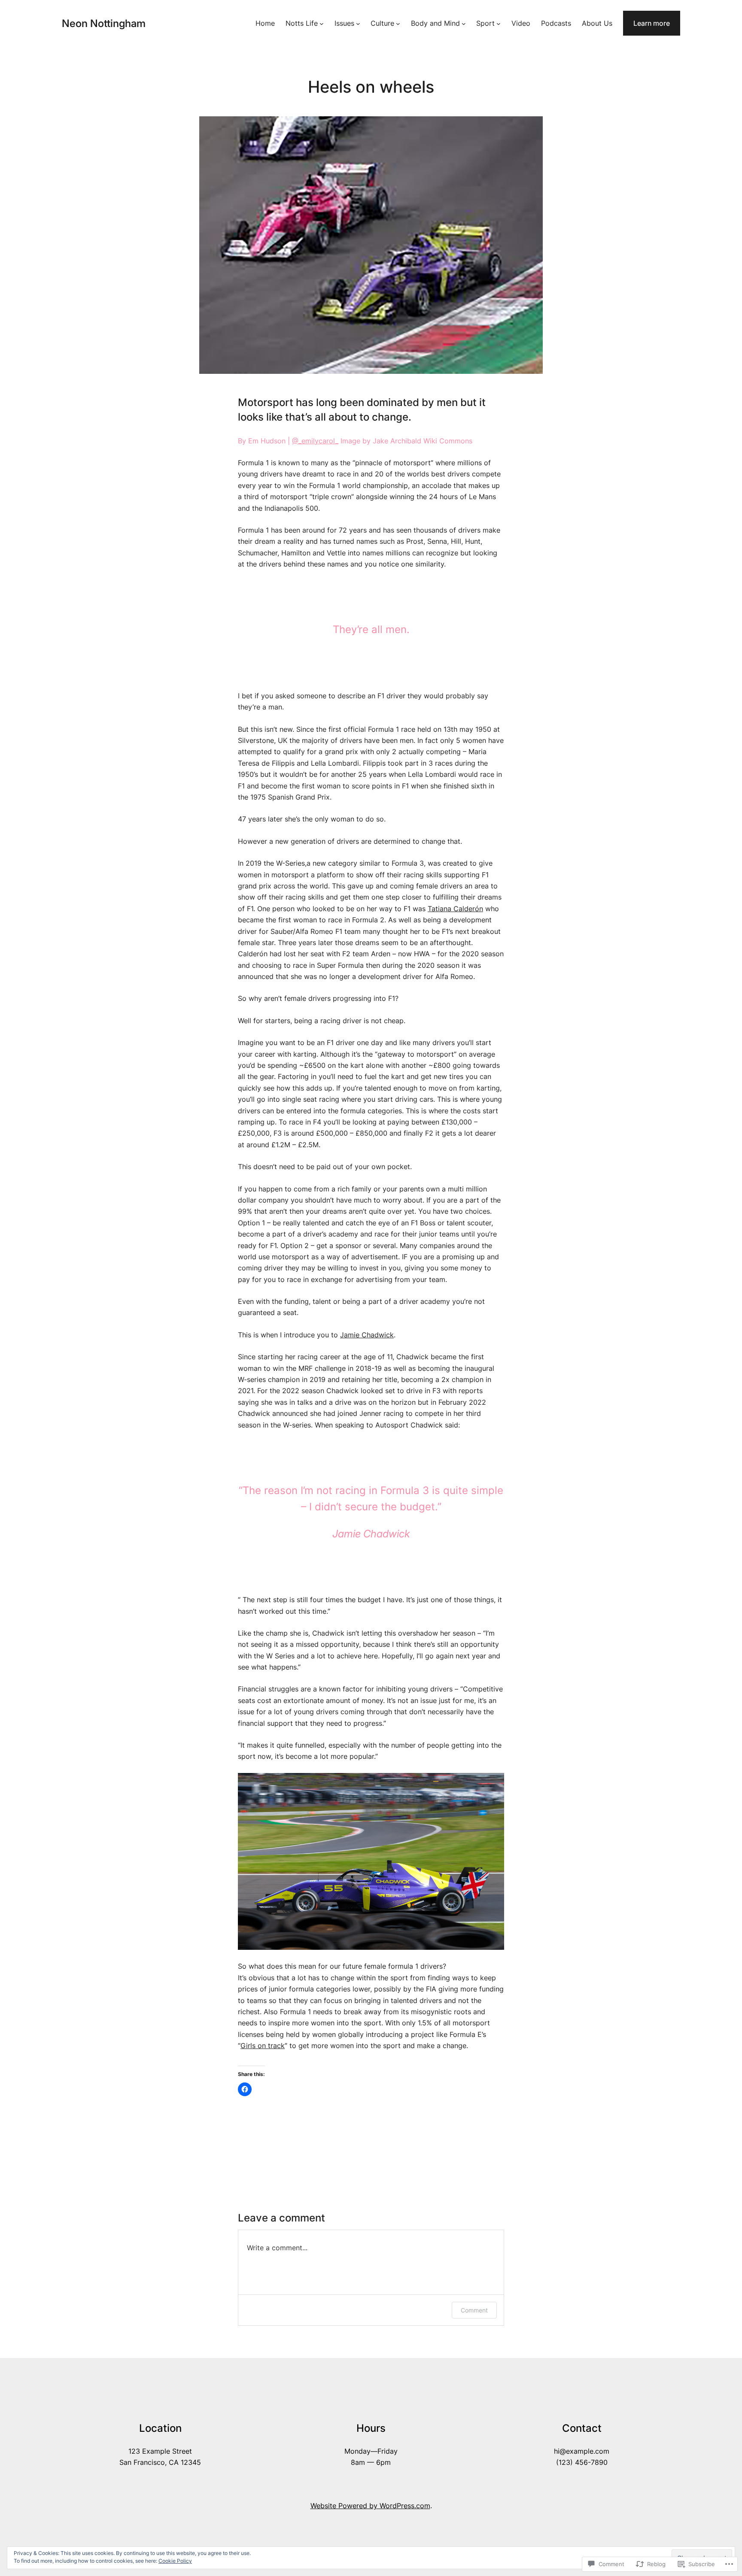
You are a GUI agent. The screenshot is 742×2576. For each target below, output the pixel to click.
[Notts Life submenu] (322, 23)
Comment (474, 2310)
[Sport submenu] (499, 23)
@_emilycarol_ (315, 441)
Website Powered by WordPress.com (370, 2506)
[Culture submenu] (398, 23)
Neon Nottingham (104, 23)
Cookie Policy (175, 2561)
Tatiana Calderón (455, 909)
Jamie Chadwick (367, 1335)
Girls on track (263, 2046)
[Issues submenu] (358, 23)
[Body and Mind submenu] (464, 23)
